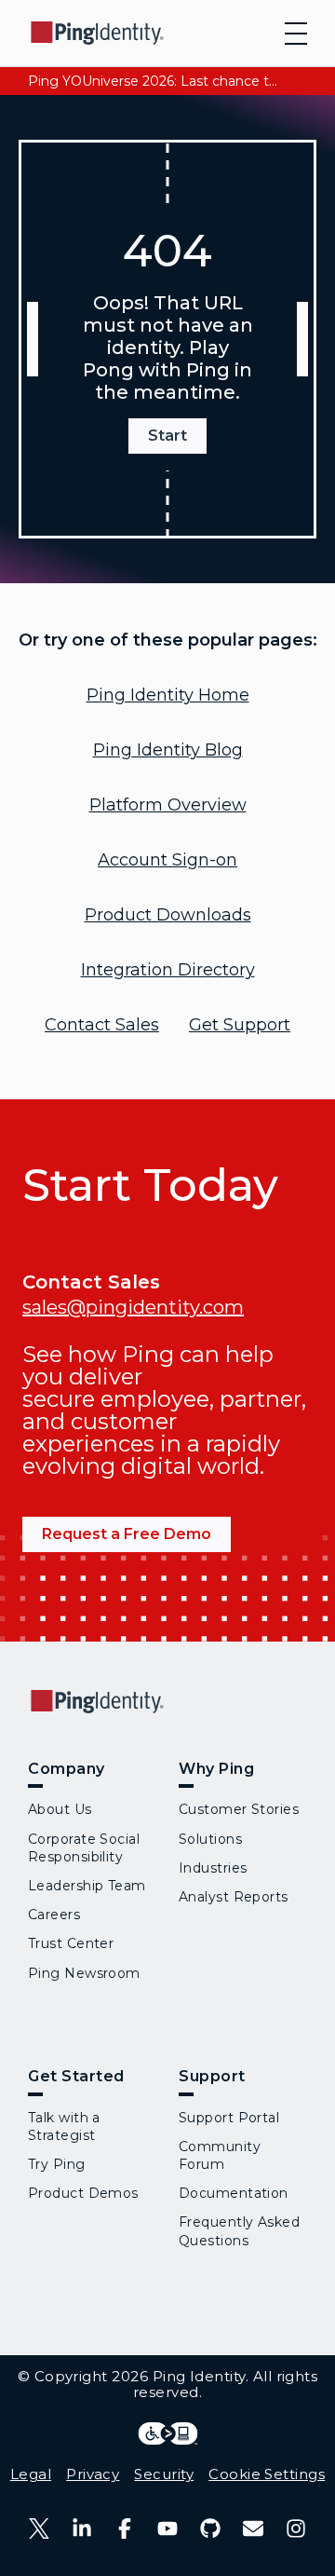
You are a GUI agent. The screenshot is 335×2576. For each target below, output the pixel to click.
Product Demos (83, 2193)
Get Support (240, 1025)
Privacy (93, 2474)
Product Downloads (168, 915)
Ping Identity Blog (168, 750)
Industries (213, 1868)
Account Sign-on (167, 860)
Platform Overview (168, 805)
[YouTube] (167, 2528)
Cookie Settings (267, 2474)
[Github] (210, 2528)
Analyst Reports (234, 1897)
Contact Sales (102, 1025)
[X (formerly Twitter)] (39, 2528)
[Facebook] (125, 2528)
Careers (54, 1915)
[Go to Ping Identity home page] (98, 33)
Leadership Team (87, 1886)
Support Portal (229, 2118)
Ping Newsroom (84, 1973)
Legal (31, 2474)
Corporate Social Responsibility (84, 1848)
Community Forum (220, 2155)
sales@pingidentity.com (133, 1307)
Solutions (210, 1839)
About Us (60, 1809)
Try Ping (57, 2164)
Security (164, 2474)
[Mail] (253, 2528)
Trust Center (71, 1943)
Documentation (234, 2193)
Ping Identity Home (168, 695)
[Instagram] (296, 2528)
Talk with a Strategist (64, 2126)
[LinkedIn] (82, 2528)
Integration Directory (168, 970)
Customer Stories (239, 1809)
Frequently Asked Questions (239, 2231)
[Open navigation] (296, 34)
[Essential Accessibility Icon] (168, 2433)
